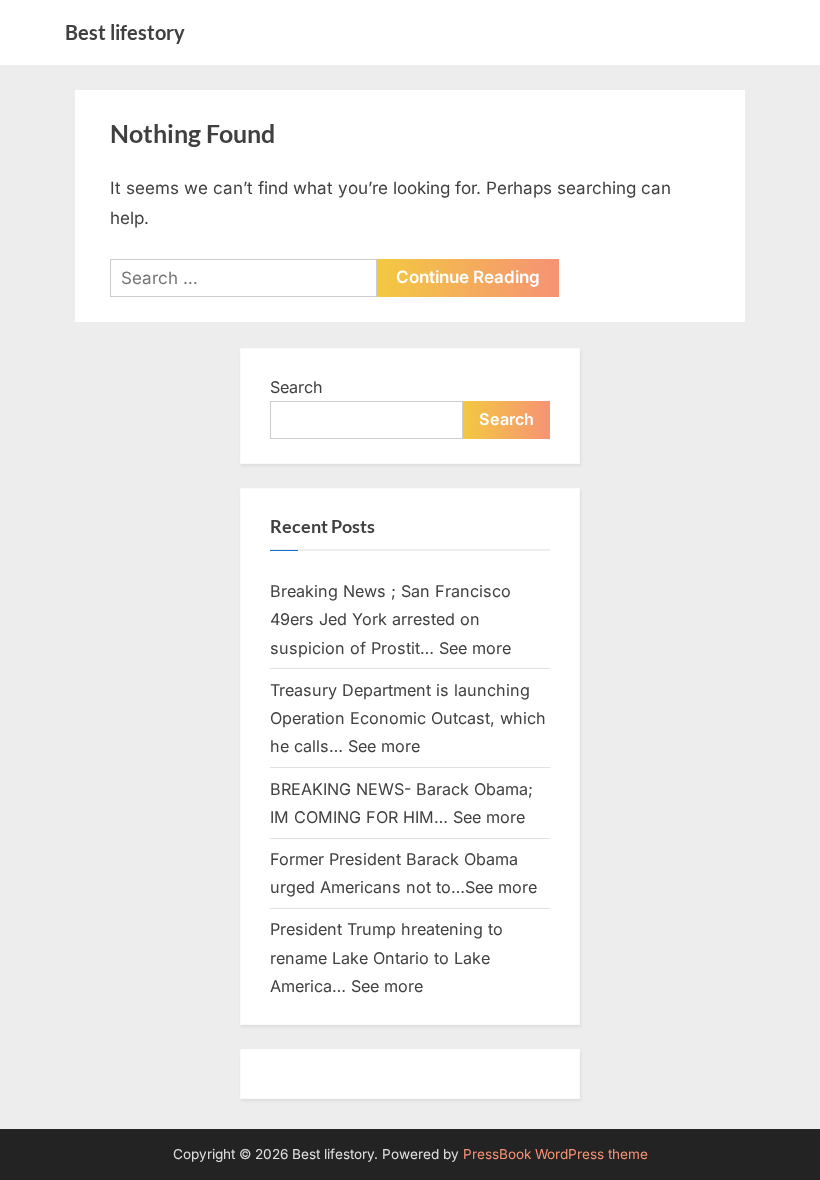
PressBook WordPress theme (555, 1154)
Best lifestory (125, 32)
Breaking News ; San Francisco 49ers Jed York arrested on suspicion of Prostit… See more (390, 619)
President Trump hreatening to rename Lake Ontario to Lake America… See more (386, 957)
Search (296, 387)
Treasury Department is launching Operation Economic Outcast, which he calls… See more (408, 718)
